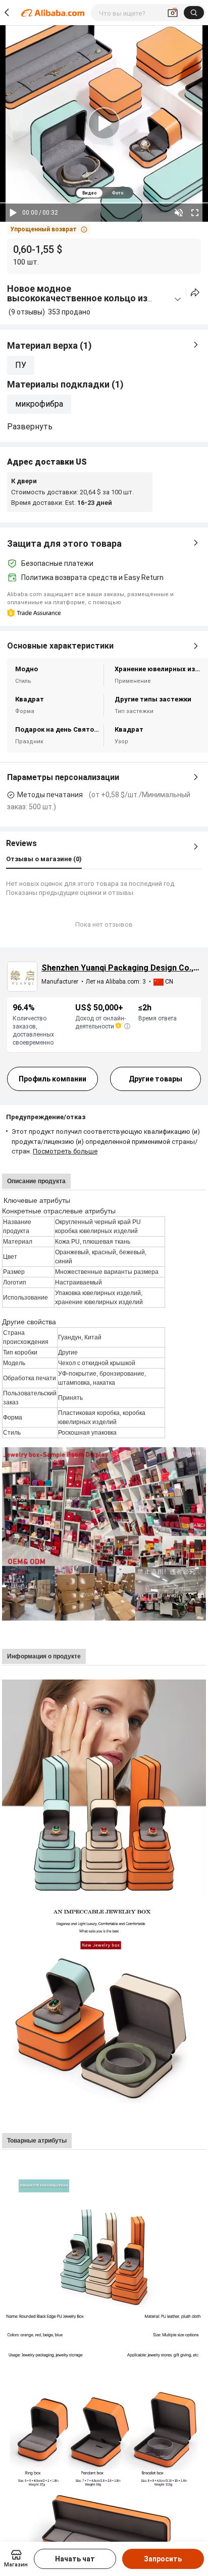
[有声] (179, 213)
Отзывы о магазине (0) (44, 859)
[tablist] (104, 193)
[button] (49, 229)
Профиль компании (53, 1079)
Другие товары (155, 1079)
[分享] (195, 293)
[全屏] (195, 213)
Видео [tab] (89, 193)
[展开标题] (178, 299)
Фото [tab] (117, 193)
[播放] (13, 213)
